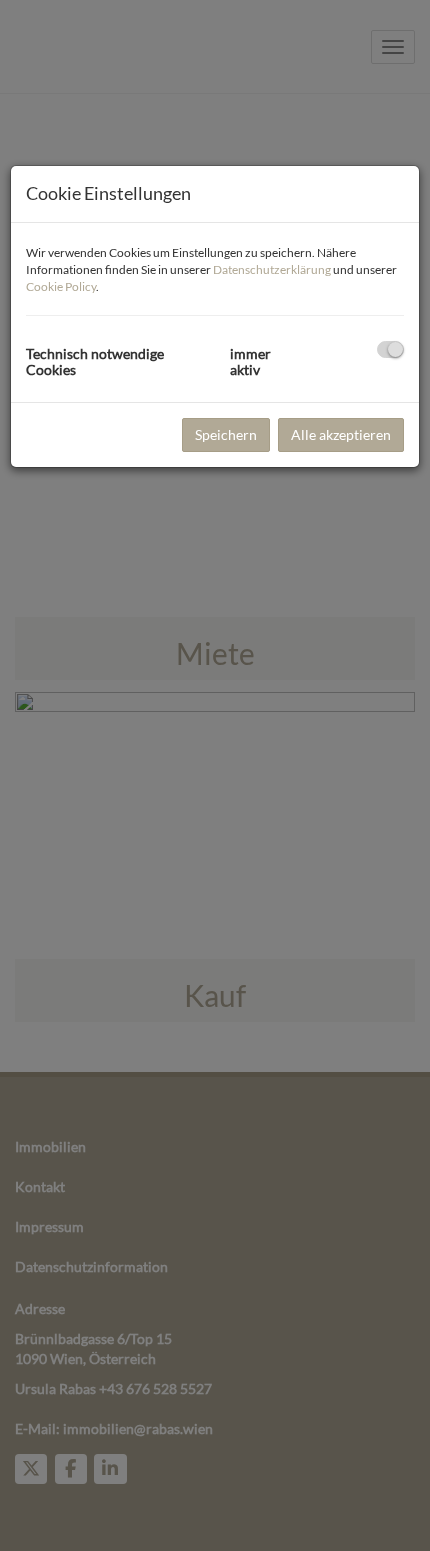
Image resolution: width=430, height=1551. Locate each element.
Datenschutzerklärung (272, 269)
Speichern (226, 434)
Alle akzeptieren (341, 434)
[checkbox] (390, 349)
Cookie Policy (61, 286)
